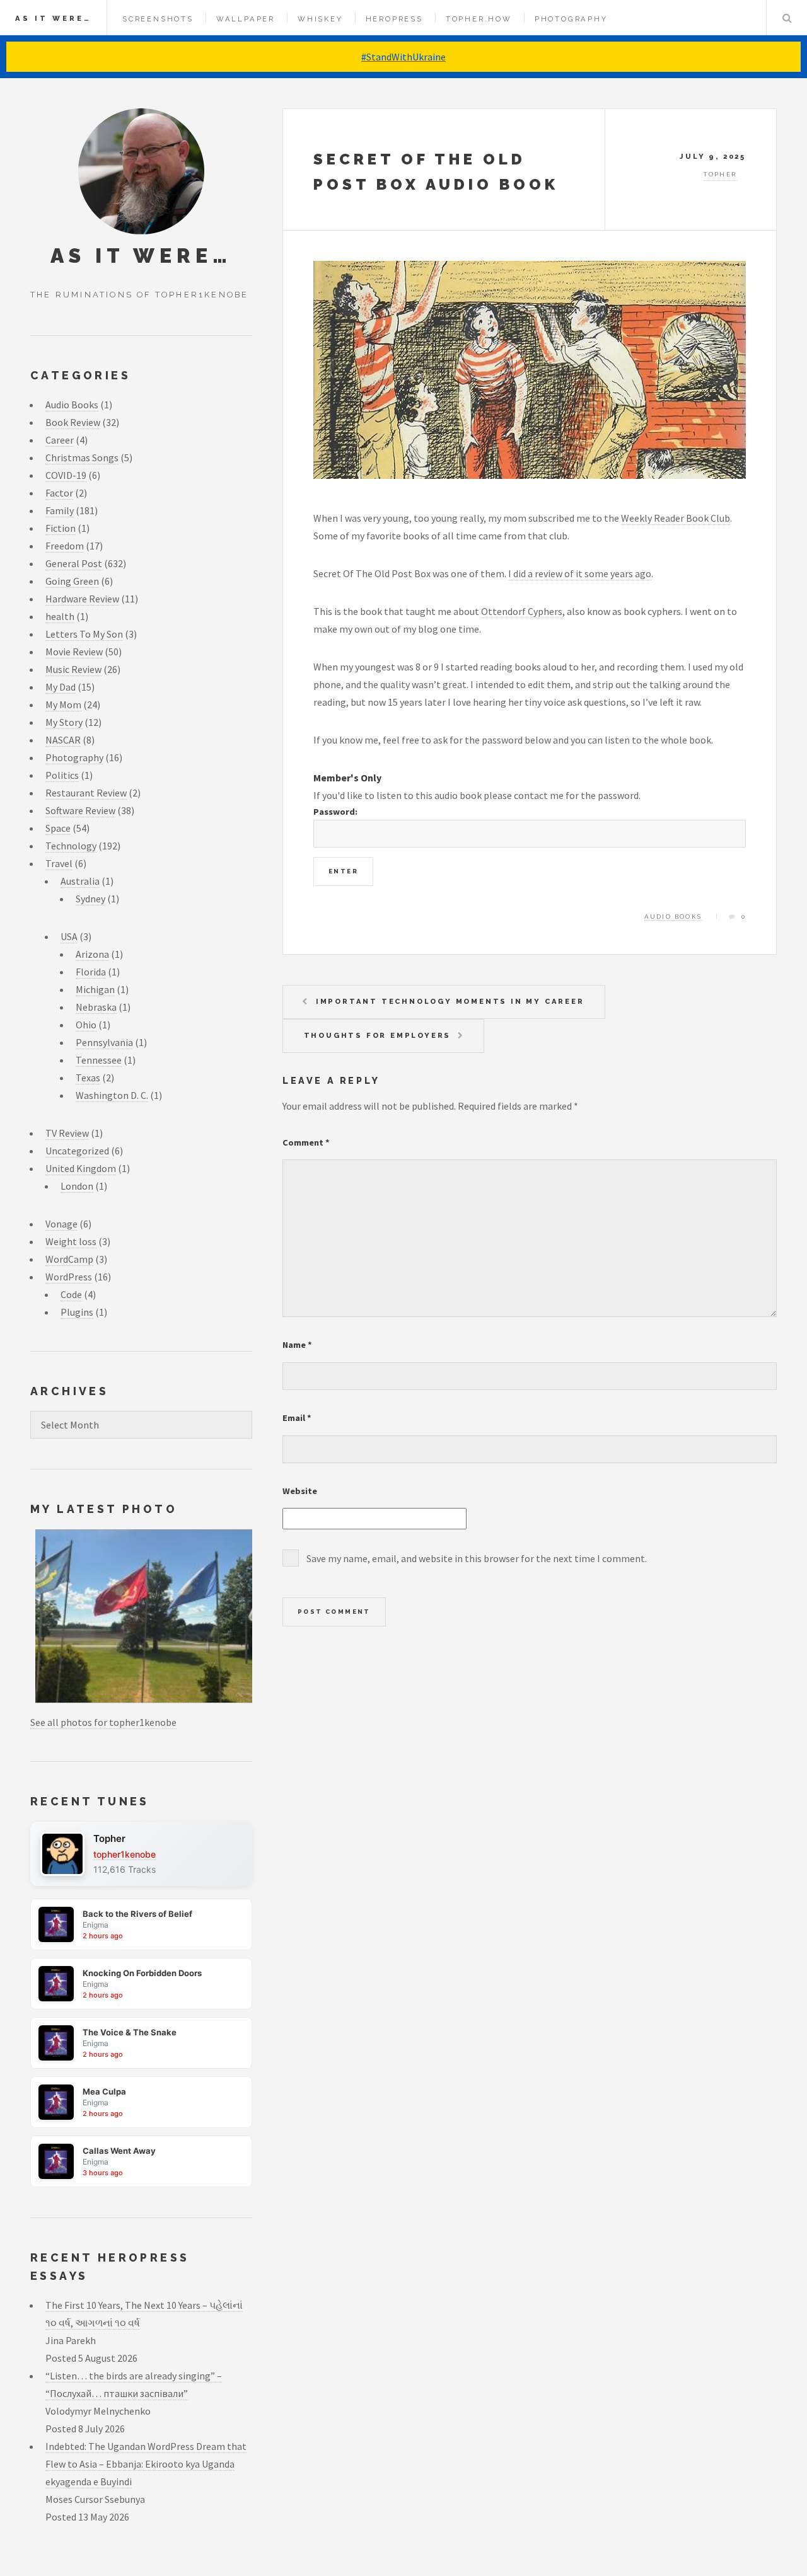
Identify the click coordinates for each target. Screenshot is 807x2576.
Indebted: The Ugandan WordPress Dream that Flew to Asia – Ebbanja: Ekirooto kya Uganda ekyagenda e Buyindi (146, 2464)
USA (69, 936)
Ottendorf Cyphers (522, 611)
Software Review (80, 810)
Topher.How (479, 19)
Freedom (65, 546)
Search (787, 18)
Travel (59, 863)
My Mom (63, 704)
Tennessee (99, 1060)
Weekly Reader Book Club (676, 518)
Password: (335, 812)
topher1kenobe (125, 1854)
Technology (71, 846)
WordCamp (69, 1259)
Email (297, 1418)
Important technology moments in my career (450, 1001)
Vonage (61, 1224)
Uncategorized (77, 1151)
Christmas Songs (82, 457)
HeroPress (394, 19)
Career (60, 440)
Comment (306, 1142)
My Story (64, 722)
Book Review (73, 422)
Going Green (72, 581)
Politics (62, 775)
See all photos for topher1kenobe (103, 1722)
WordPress (69, 1277)
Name (297, 1345)
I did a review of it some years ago (580, 573)
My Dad (61, 687)
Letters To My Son (84, 634)
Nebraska (96, 1007)
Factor (59, 493)
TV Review (67, 1133)
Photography (571, 19)
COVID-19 (66, 475)
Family (60, 510)
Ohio (86, 1025)
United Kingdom (81, 1168)
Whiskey (320, 19)
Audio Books (673, 917)
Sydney (90, 899)
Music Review (73, 669)
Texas (88, 1078)
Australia (80, 881)
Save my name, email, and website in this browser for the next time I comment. (477, 1558)
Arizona (92, 954)
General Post (74, 563)
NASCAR (63, 740)
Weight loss (71, 1241)
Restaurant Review (86, 793)
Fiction (61, 528)
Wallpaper (246, 19)
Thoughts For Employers (378, 1035)
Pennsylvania (104, 1042)
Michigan (95, 989)
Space (58, 828)
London (77, 1186)
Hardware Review (82, 599)
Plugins (77, 1312)
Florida (91, 972)
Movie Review (74, 652)
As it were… (53, 18)
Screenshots (158, 19)
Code (71, 1294)
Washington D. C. (112, 1095)
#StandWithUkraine (403, 57)
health (60, 616)
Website (300, 1491)
